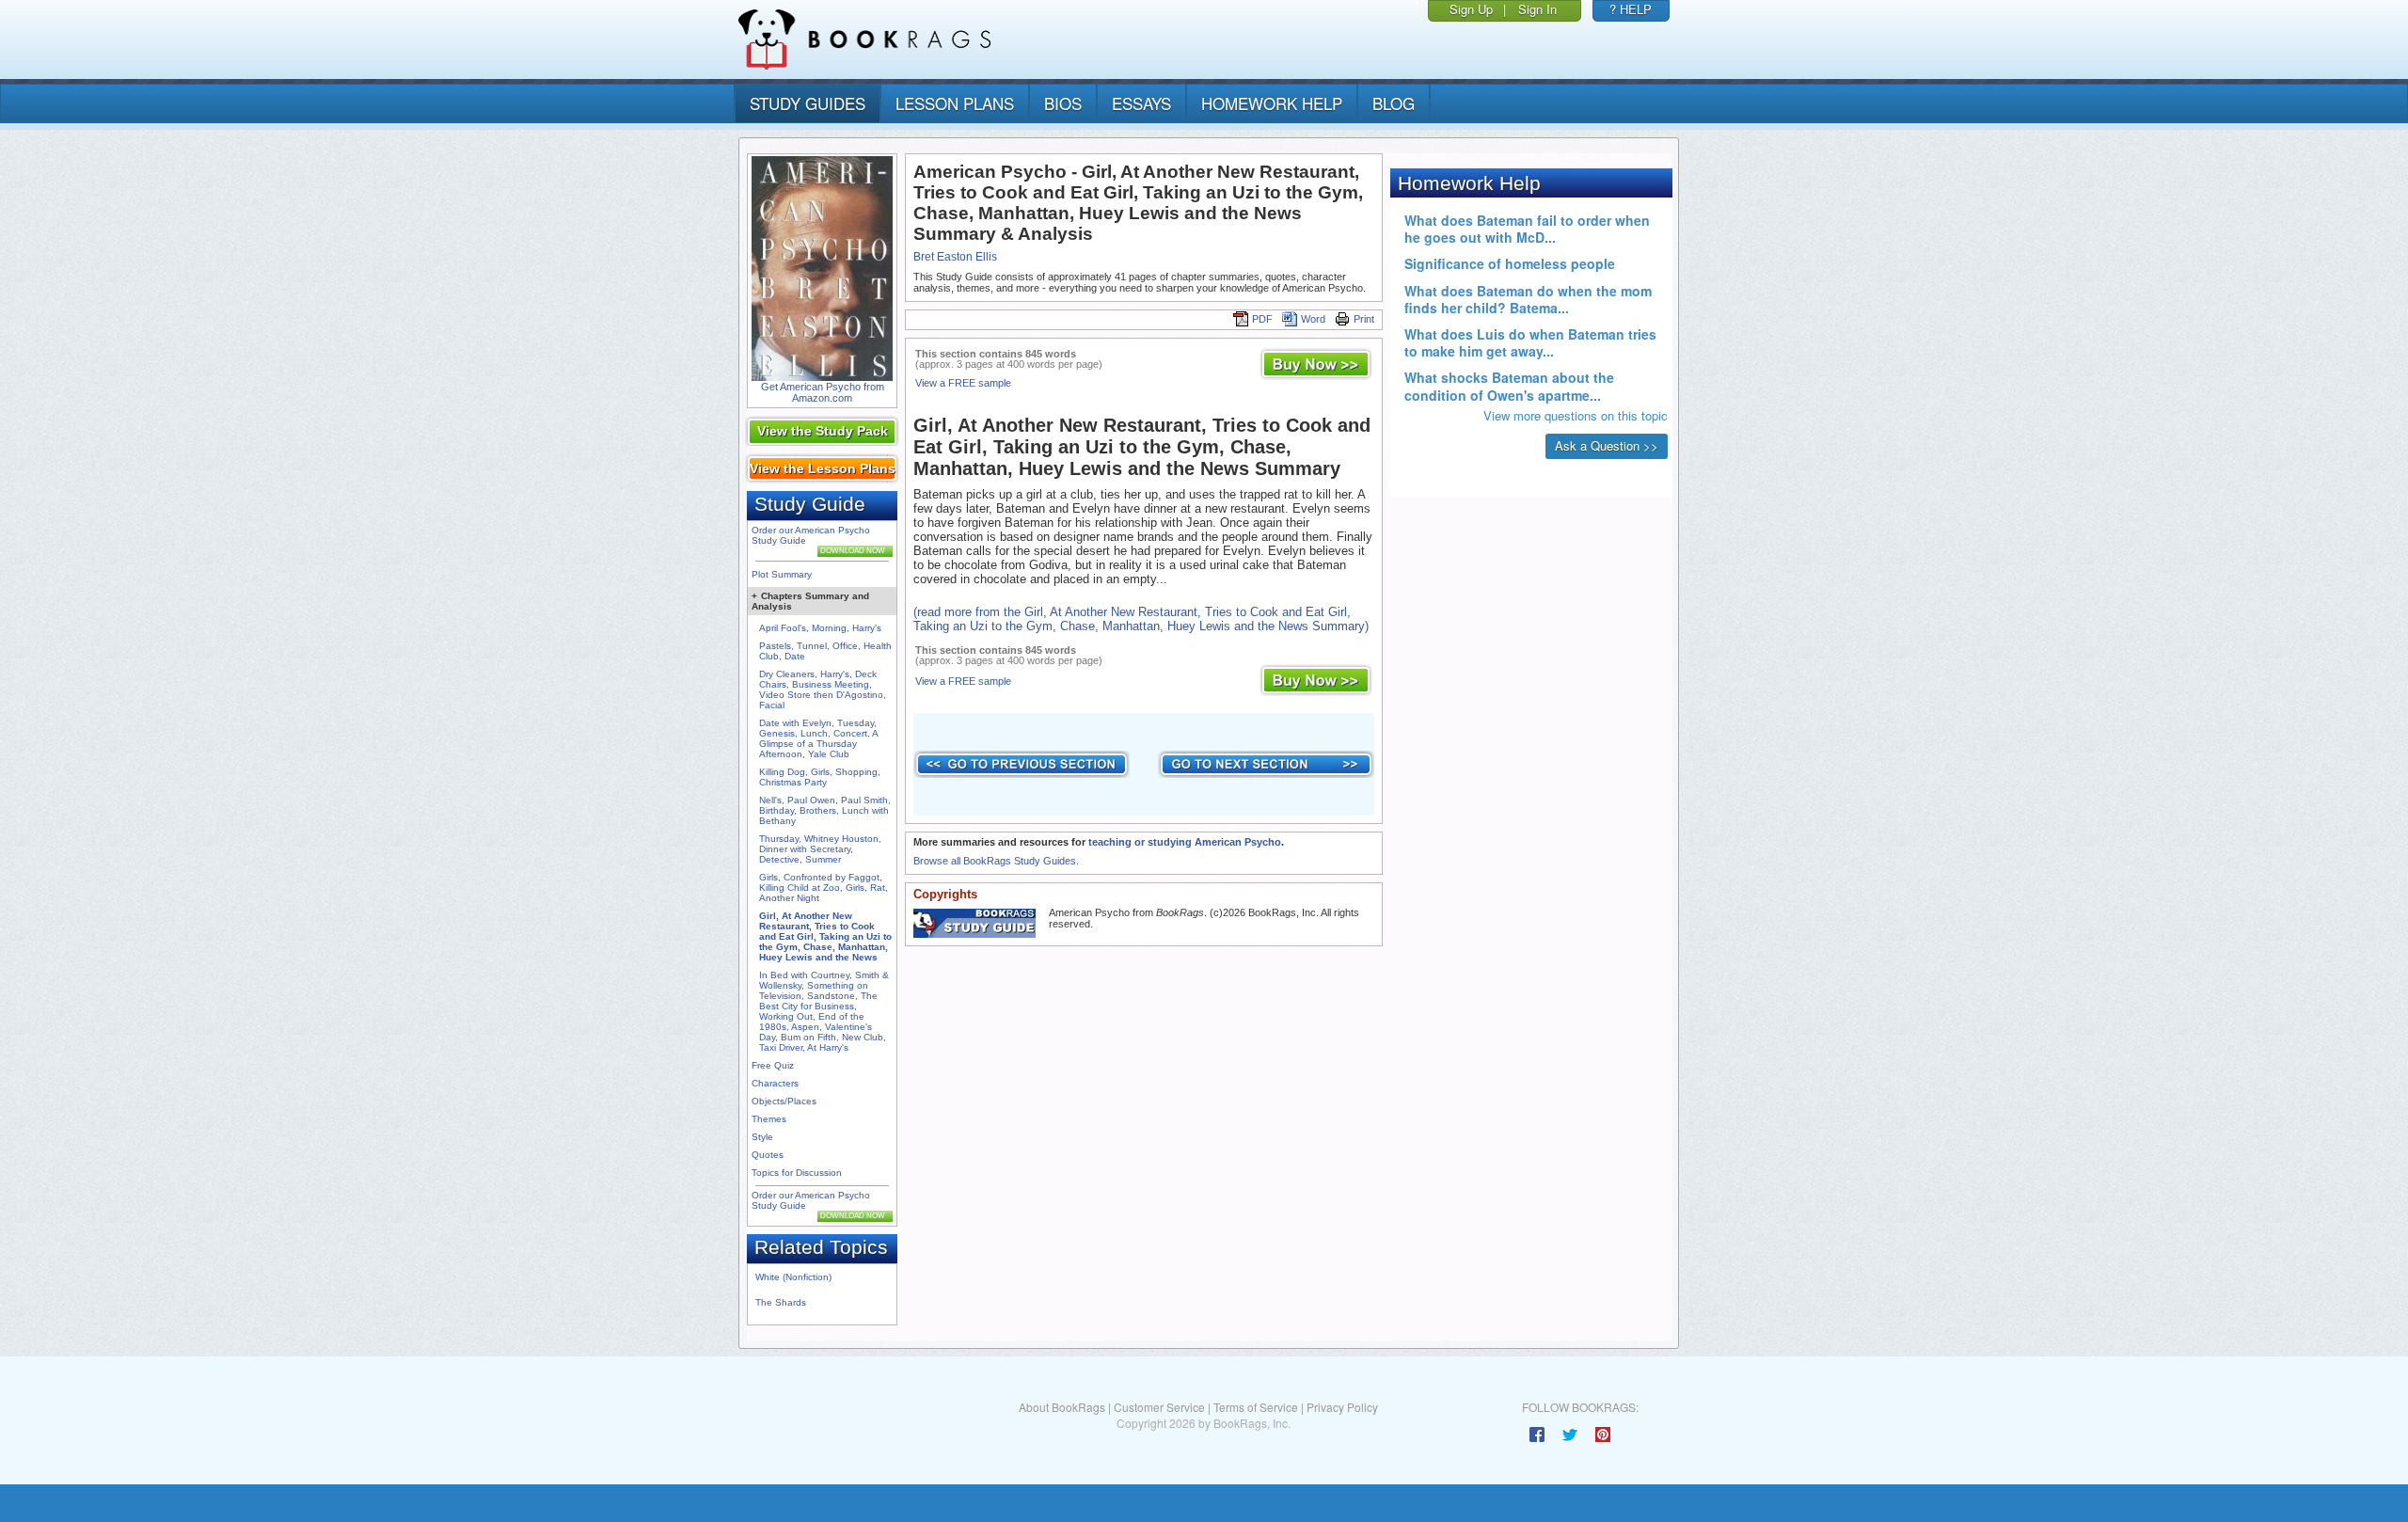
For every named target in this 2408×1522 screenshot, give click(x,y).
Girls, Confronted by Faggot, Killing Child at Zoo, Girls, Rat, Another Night (824, 888)
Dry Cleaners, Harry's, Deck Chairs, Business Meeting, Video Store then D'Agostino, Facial (823, 690)
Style (762, 1137)
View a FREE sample (963, 383)
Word (1313, 319)
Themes (769, 1119)
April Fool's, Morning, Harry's (820, 628)
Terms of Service (1256, 1407)
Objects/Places (784, 1101)
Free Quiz (773, 1065)
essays (1141, 103)
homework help (1272, 103)
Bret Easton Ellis (955, 257)
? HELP (1631, 9)
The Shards (781, 1302)
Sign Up (1471, 9)
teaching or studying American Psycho (1185, 842)
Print (1364, 319)
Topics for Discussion (797, 1173)
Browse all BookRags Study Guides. (996, 861)
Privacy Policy (1342, 1407)
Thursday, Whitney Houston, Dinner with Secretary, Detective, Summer (820, 849)
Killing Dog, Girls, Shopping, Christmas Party (820, 777)
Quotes (768, 1155)
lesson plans (955, 103)
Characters (775, 1083)
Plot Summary (782, 574)
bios (1063, 103)
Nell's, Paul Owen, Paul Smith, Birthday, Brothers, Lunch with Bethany (825, 810)
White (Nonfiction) (793, 1277)
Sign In (1537, 9)
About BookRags (1062, 1407)
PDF (1262, 319)
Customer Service (1159, 1407)
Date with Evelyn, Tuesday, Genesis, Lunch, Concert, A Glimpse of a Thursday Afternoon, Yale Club (818, 738)
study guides (808, 103)
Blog (1394, 103)
